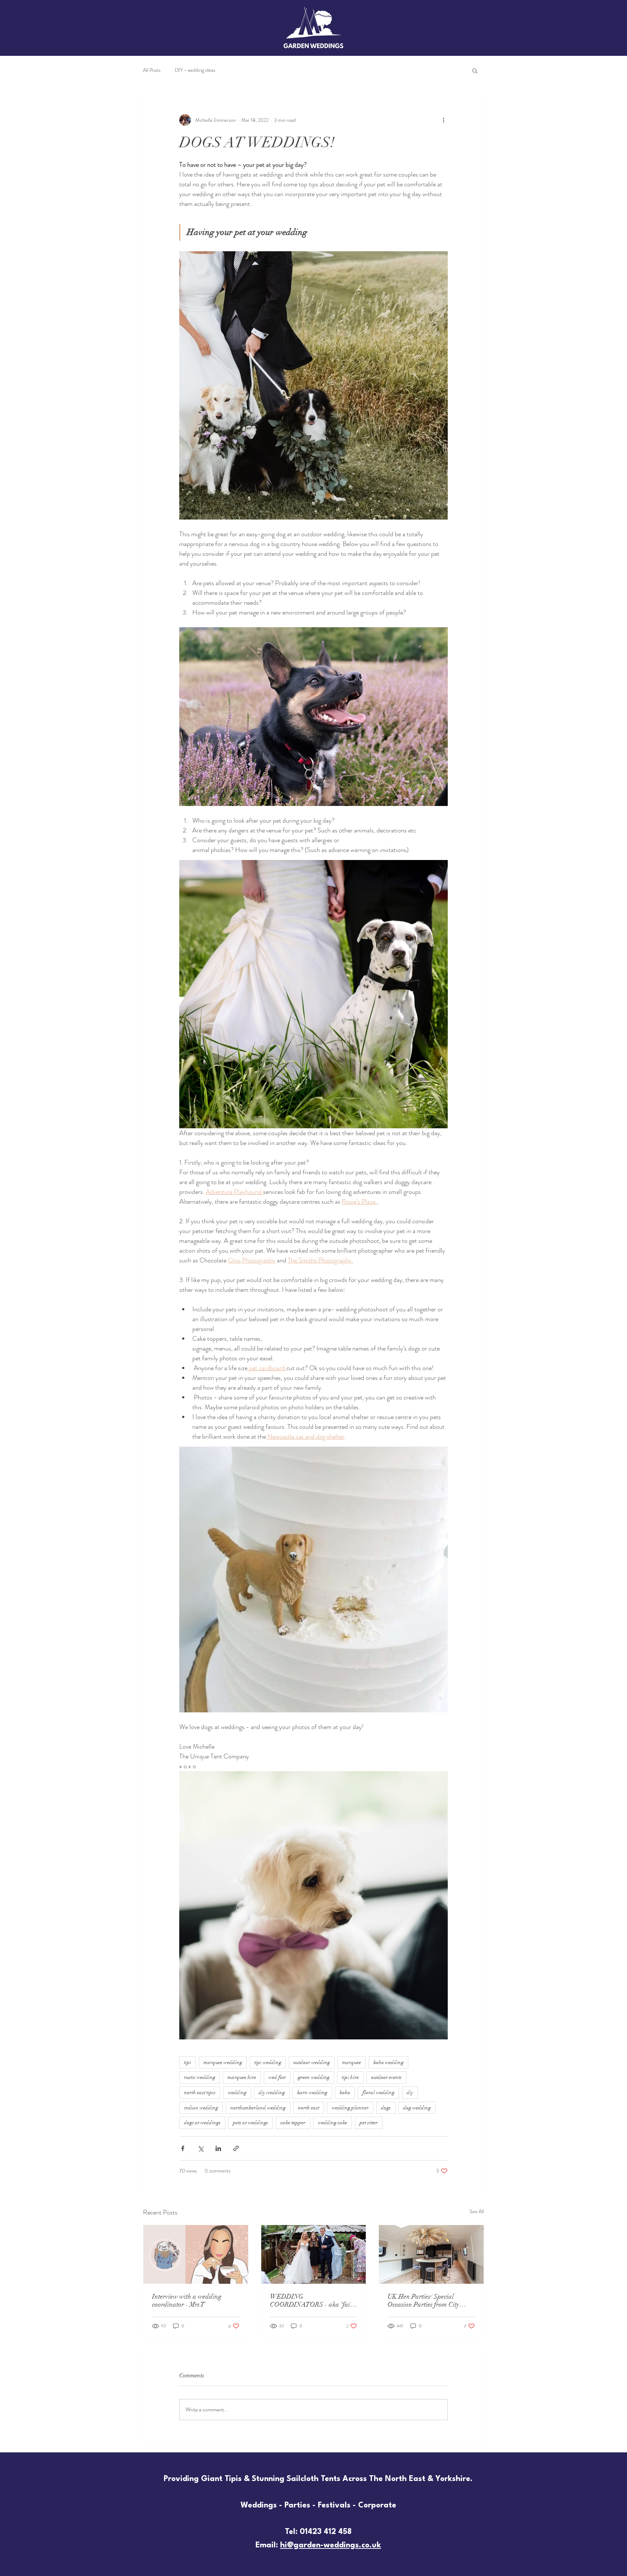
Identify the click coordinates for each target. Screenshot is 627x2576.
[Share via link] (236, 2148)
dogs (386, 2108)
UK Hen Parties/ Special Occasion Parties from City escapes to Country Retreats (424, 2300)
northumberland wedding (258, 2108)
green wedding (314, 2077)
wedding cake (333, 2123)
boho (345, 2093)
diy (410, 2093)
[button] (475, 70)
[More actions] (443, 120)
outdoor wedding (312, 2062)
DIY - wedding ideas (195, 70)
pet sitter (369, 2123)
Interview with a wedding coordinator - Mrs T (187, 2300)
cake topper (293, 2123)
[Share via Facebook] (183, 2148)
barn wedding (312, 2093)
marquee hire (242, 2077)
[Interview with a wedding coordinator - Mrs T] (196, 2254)
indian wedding (201, 2108)
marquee (352, 2062)
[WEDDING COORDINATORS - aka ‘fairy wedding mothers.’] (314, 2254)
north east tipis (200, 2093)
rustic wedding (200, 2077)
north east (309, 2108)
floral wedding (378, 2093)
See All (477, 2211)
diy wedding (272, 2093)
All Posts (152, 70)
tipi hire (350, 2077)
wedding (237, 2093)
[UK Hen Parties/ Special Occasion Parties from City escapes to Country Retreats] (431, 2254)
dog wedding (417, 2108)
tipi (188, 2062)
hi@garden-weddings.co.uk (331, 2545)
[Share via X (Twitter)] (200, 2148)
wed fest (277, 2077)
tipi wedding (268, 2062)
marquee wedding (223, 2062)
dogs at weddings (202, 2123)
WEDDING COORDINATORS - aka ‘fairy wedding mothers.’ (313, 2300)
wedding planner (350, 2108)
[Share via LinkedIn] (218, 2148)
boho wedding (388, 2062)
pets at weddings (251, 2123)
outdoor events (386, 2077)
